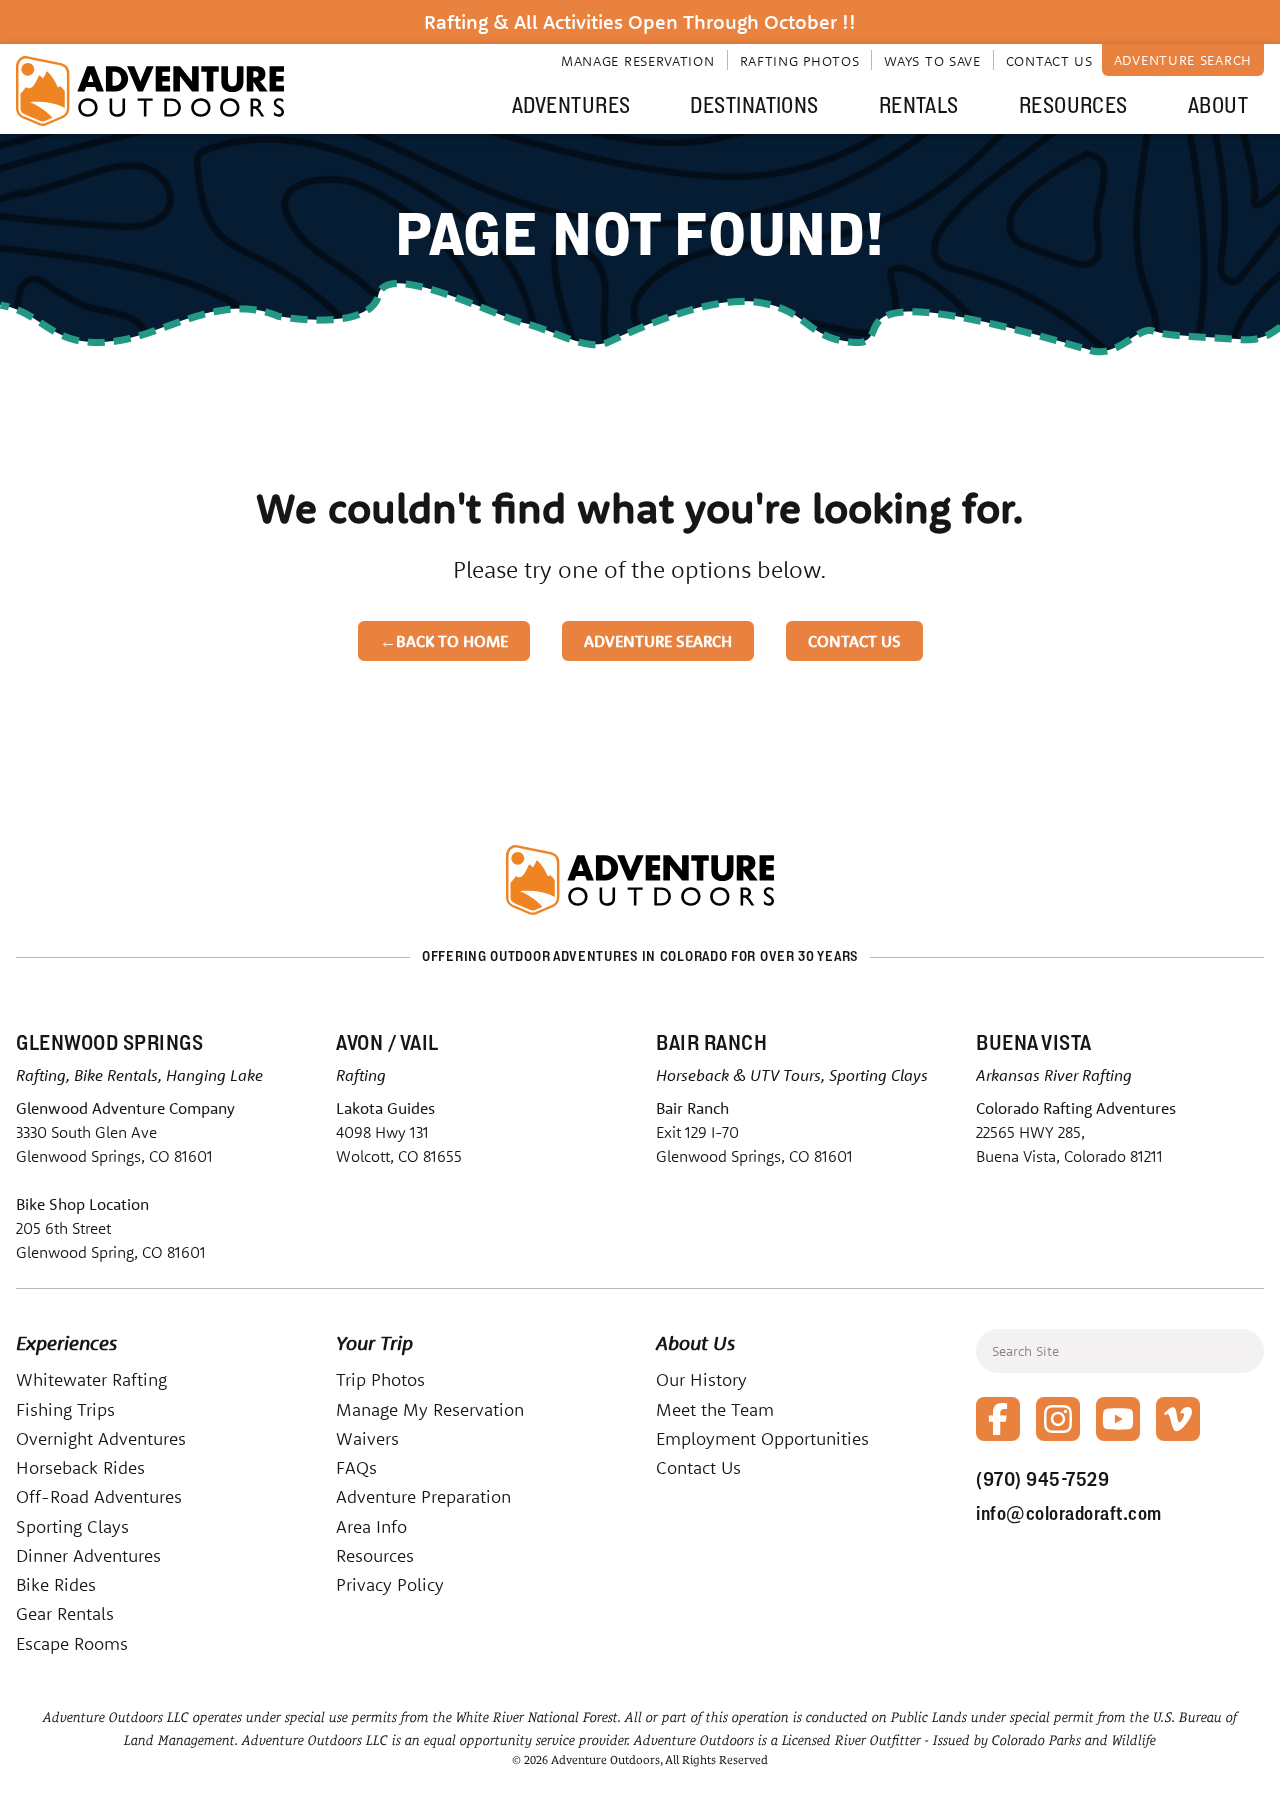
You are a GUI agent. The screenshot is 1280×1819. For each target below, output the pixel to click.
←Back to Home (444, 641)
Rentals (919, 105)
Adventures (571, 105)
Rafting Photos (800, 61)
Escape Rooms (72, 1643)
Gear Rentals (65, 1613)
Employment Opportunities (762, 1438)
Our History (701, 1379)
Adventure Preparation (423, 1496)
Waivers (367, 1438)
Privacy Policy (390, 1584)
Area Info (371, 1526)
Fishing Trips (65, 1409)
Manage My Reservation (430, 1409)
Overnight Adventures (101, 1438)
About (1218, 105)
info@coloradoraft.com (1069, 1513)
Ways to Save (932, 61)
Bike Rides (56, 1584)
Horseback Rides (80, 1467)
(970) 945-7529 (1042, 1479)
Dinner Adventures (88, 1555)
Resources (1073, 105)
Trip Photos (380, 1379)
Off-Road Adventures (99, 1496)
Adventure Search (1183, 60)
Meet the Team (715, 1409)
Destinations (754, 105)
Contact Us (1049, 61)
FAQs (356, 1467)
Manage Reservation (638, 61)
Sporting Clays (72, 1526)
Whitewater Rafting (91, 1379)
